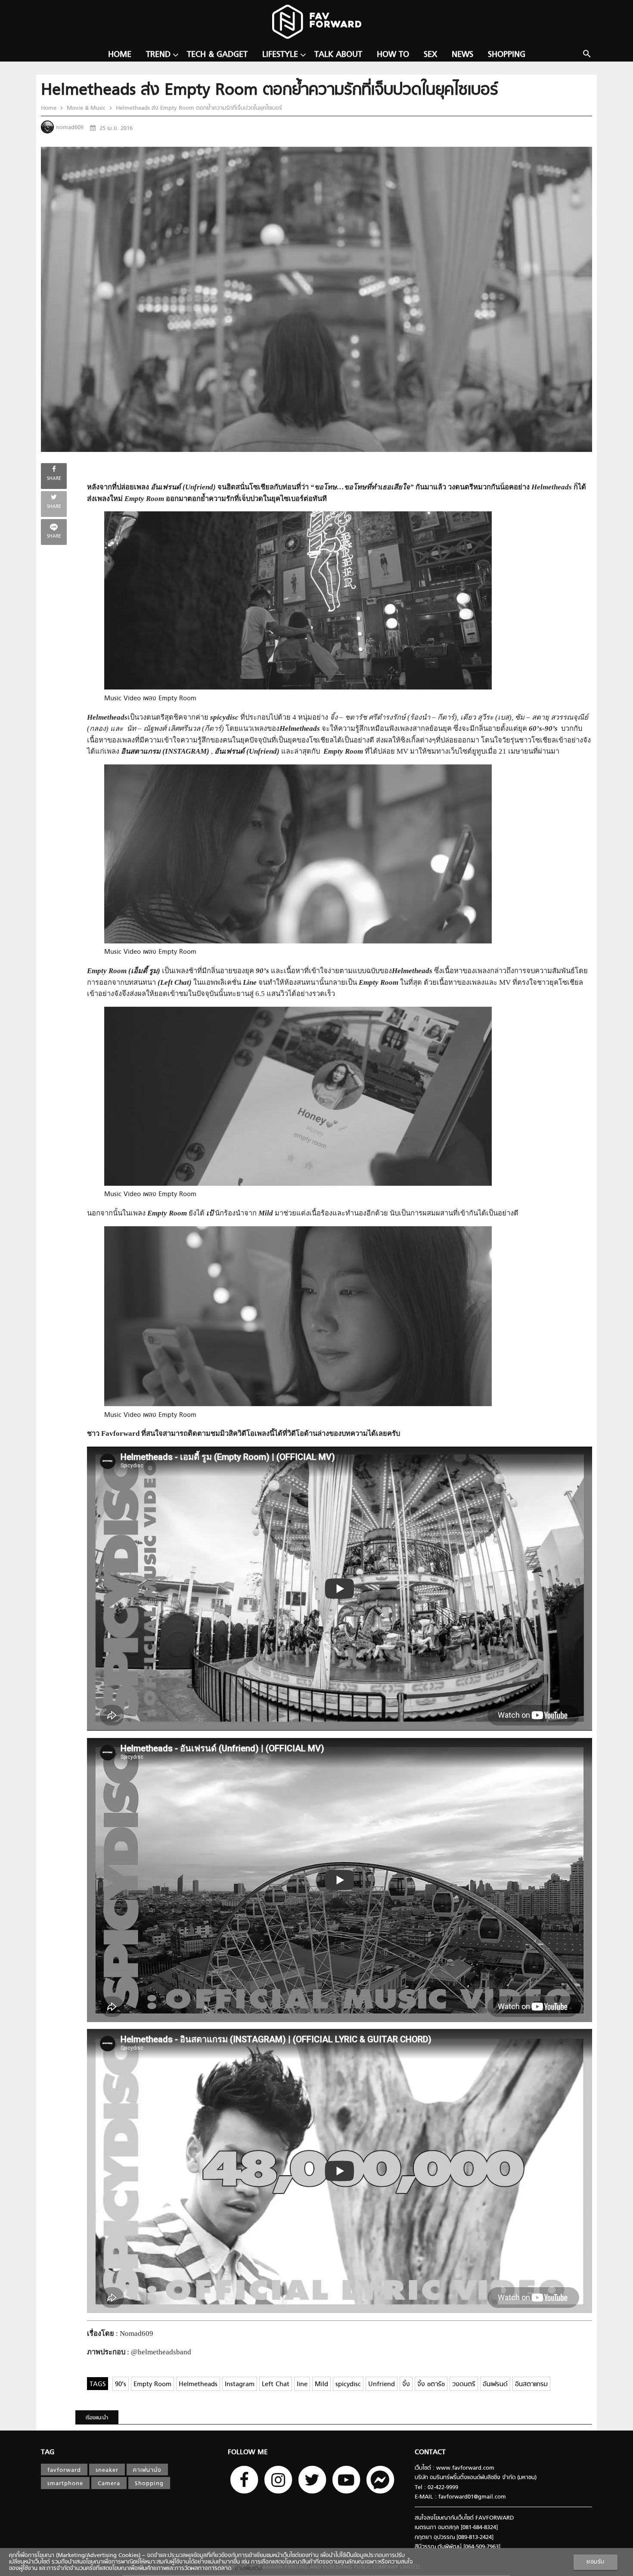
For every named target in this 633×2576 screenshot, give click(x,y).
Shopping (507, 55)
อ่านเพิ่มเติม (247, 2568)
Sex (430, 55)
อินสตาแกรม (531, 2385)
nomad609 (70, 128)
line (302, 2385)
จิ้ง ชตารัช (431, 2385)
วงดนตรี (464, 2385)
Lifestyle (280, 55)
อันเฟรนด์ (495, 2385)
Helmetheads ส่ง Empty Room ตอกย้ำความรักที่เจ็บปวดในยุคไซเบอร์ (198, 108)
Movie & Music (86, 108)
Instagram (240, 2385)
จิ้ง (406, 2385)
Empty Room (152, 2385)
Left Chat (276, 2385)
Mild (321, 2385)
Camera (109, 2484)
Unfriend (382, 2385)
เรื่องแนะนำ (97, 2418)
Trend (158, 55)
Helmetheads (198, 2385)
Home (120, 55)
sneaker (107, 2470)
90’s (121, 2385)
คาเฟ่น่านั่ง (147, 2470)
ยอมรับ (596, 2562)
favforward (64, 2470)
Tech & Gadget (217, 55)
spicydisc (348, 2385)
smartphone (65, 2484)
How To (393, 55)
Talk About (338, 55)
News (462, 55)
